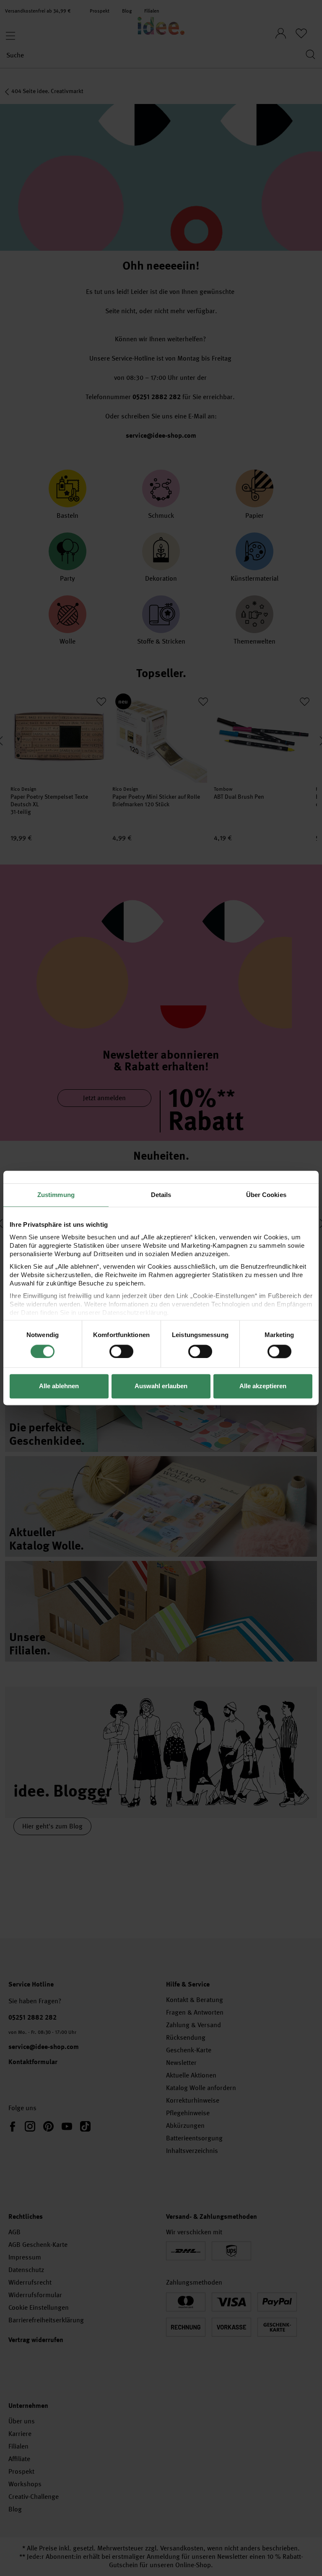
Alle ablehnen (59, 1386)
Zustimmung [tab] (56, 1195)
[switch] (121, 1351)
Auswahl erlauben (161, 1386)
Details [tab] (161, 1195)
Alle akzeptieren (263, 1386)
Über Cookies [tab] (266, 1195)
